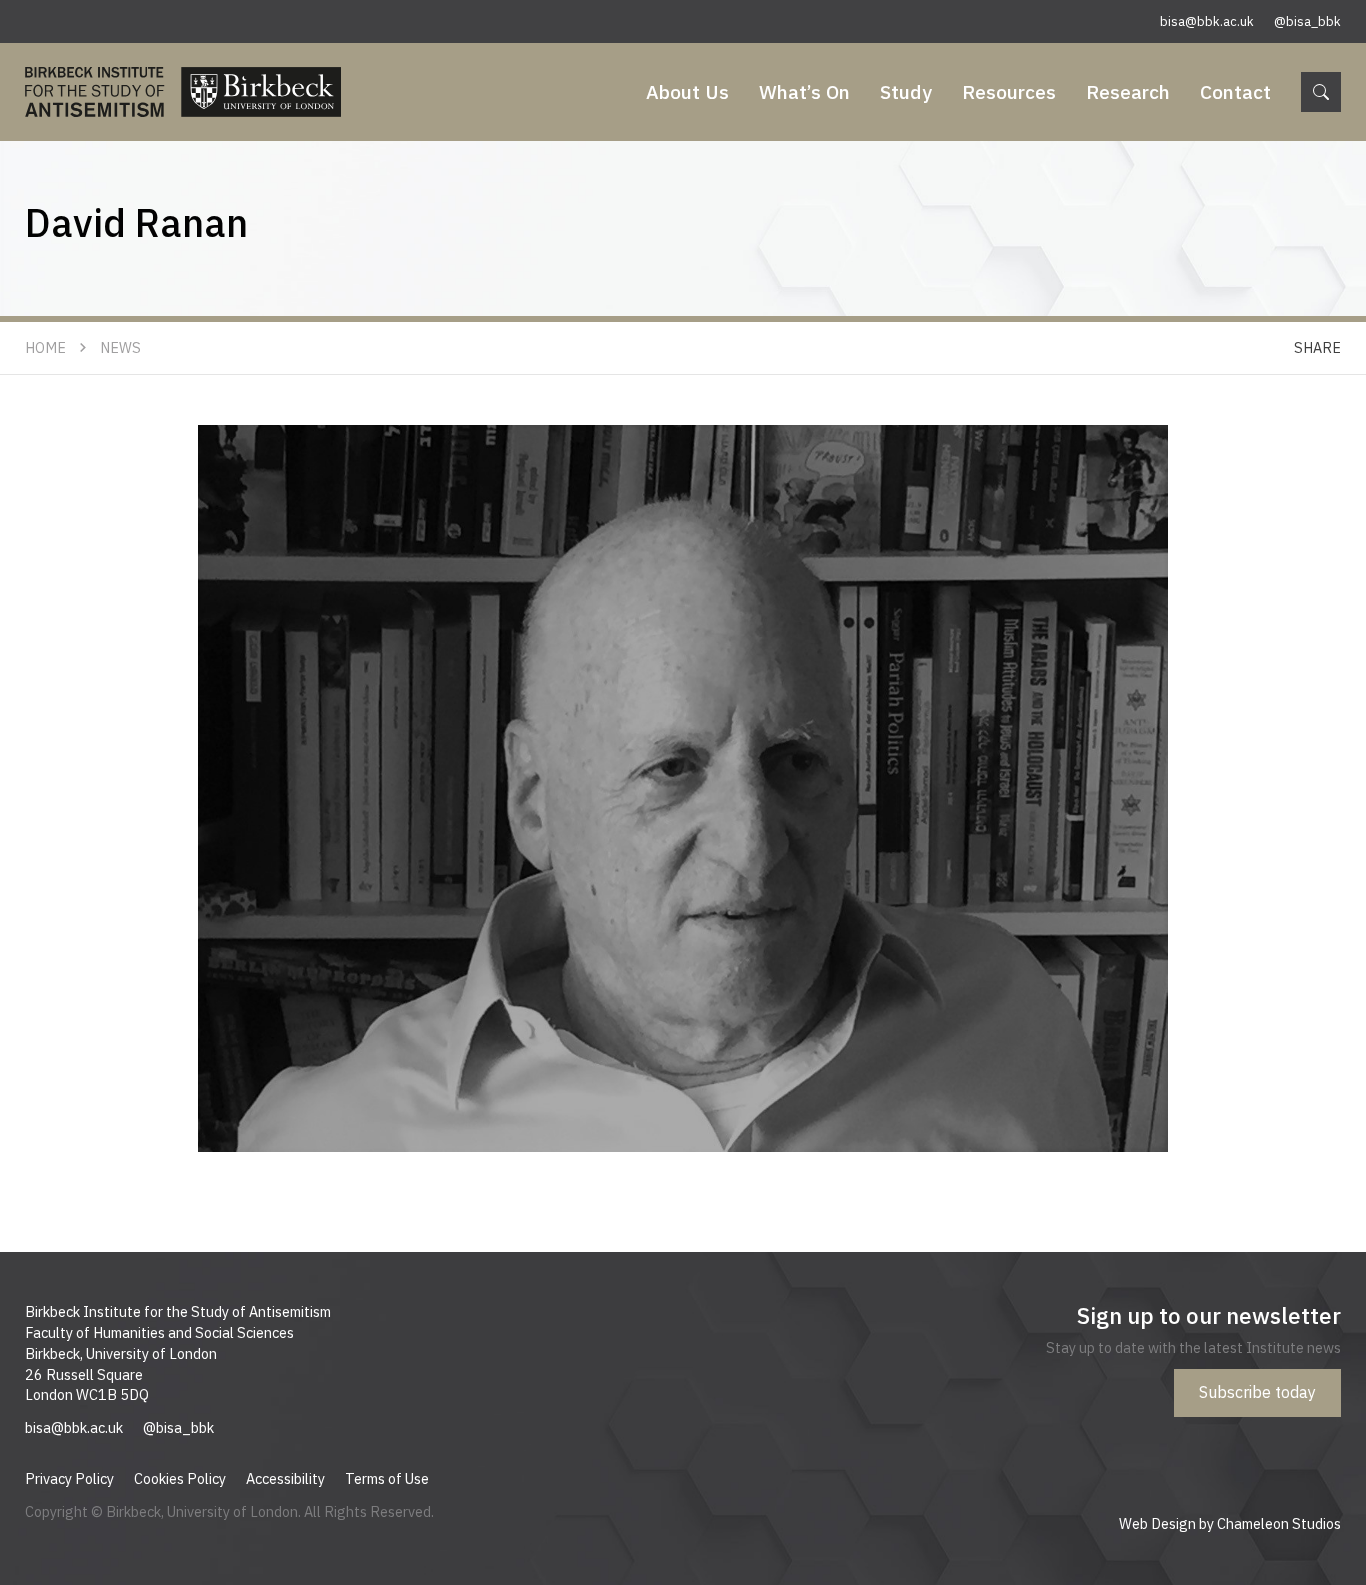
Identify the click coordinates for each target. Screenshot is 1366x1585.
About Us (687, 91)
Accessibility (285, 1478)
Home (45, 347)
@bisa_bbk (1307, 21)
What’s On (804, 91)
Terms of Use (387, 1478)
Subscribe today (1257, 1392)
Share (1317, 347)
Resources (1009, 91)
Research (1128, 91)
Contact (1235, 91)
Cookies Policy (180, 1478)
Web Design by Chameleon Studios (1230, 1523)
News (120, 347)
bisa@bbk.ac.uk (1207, 21)
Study (906, 91)
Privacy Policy (69, 1478)
